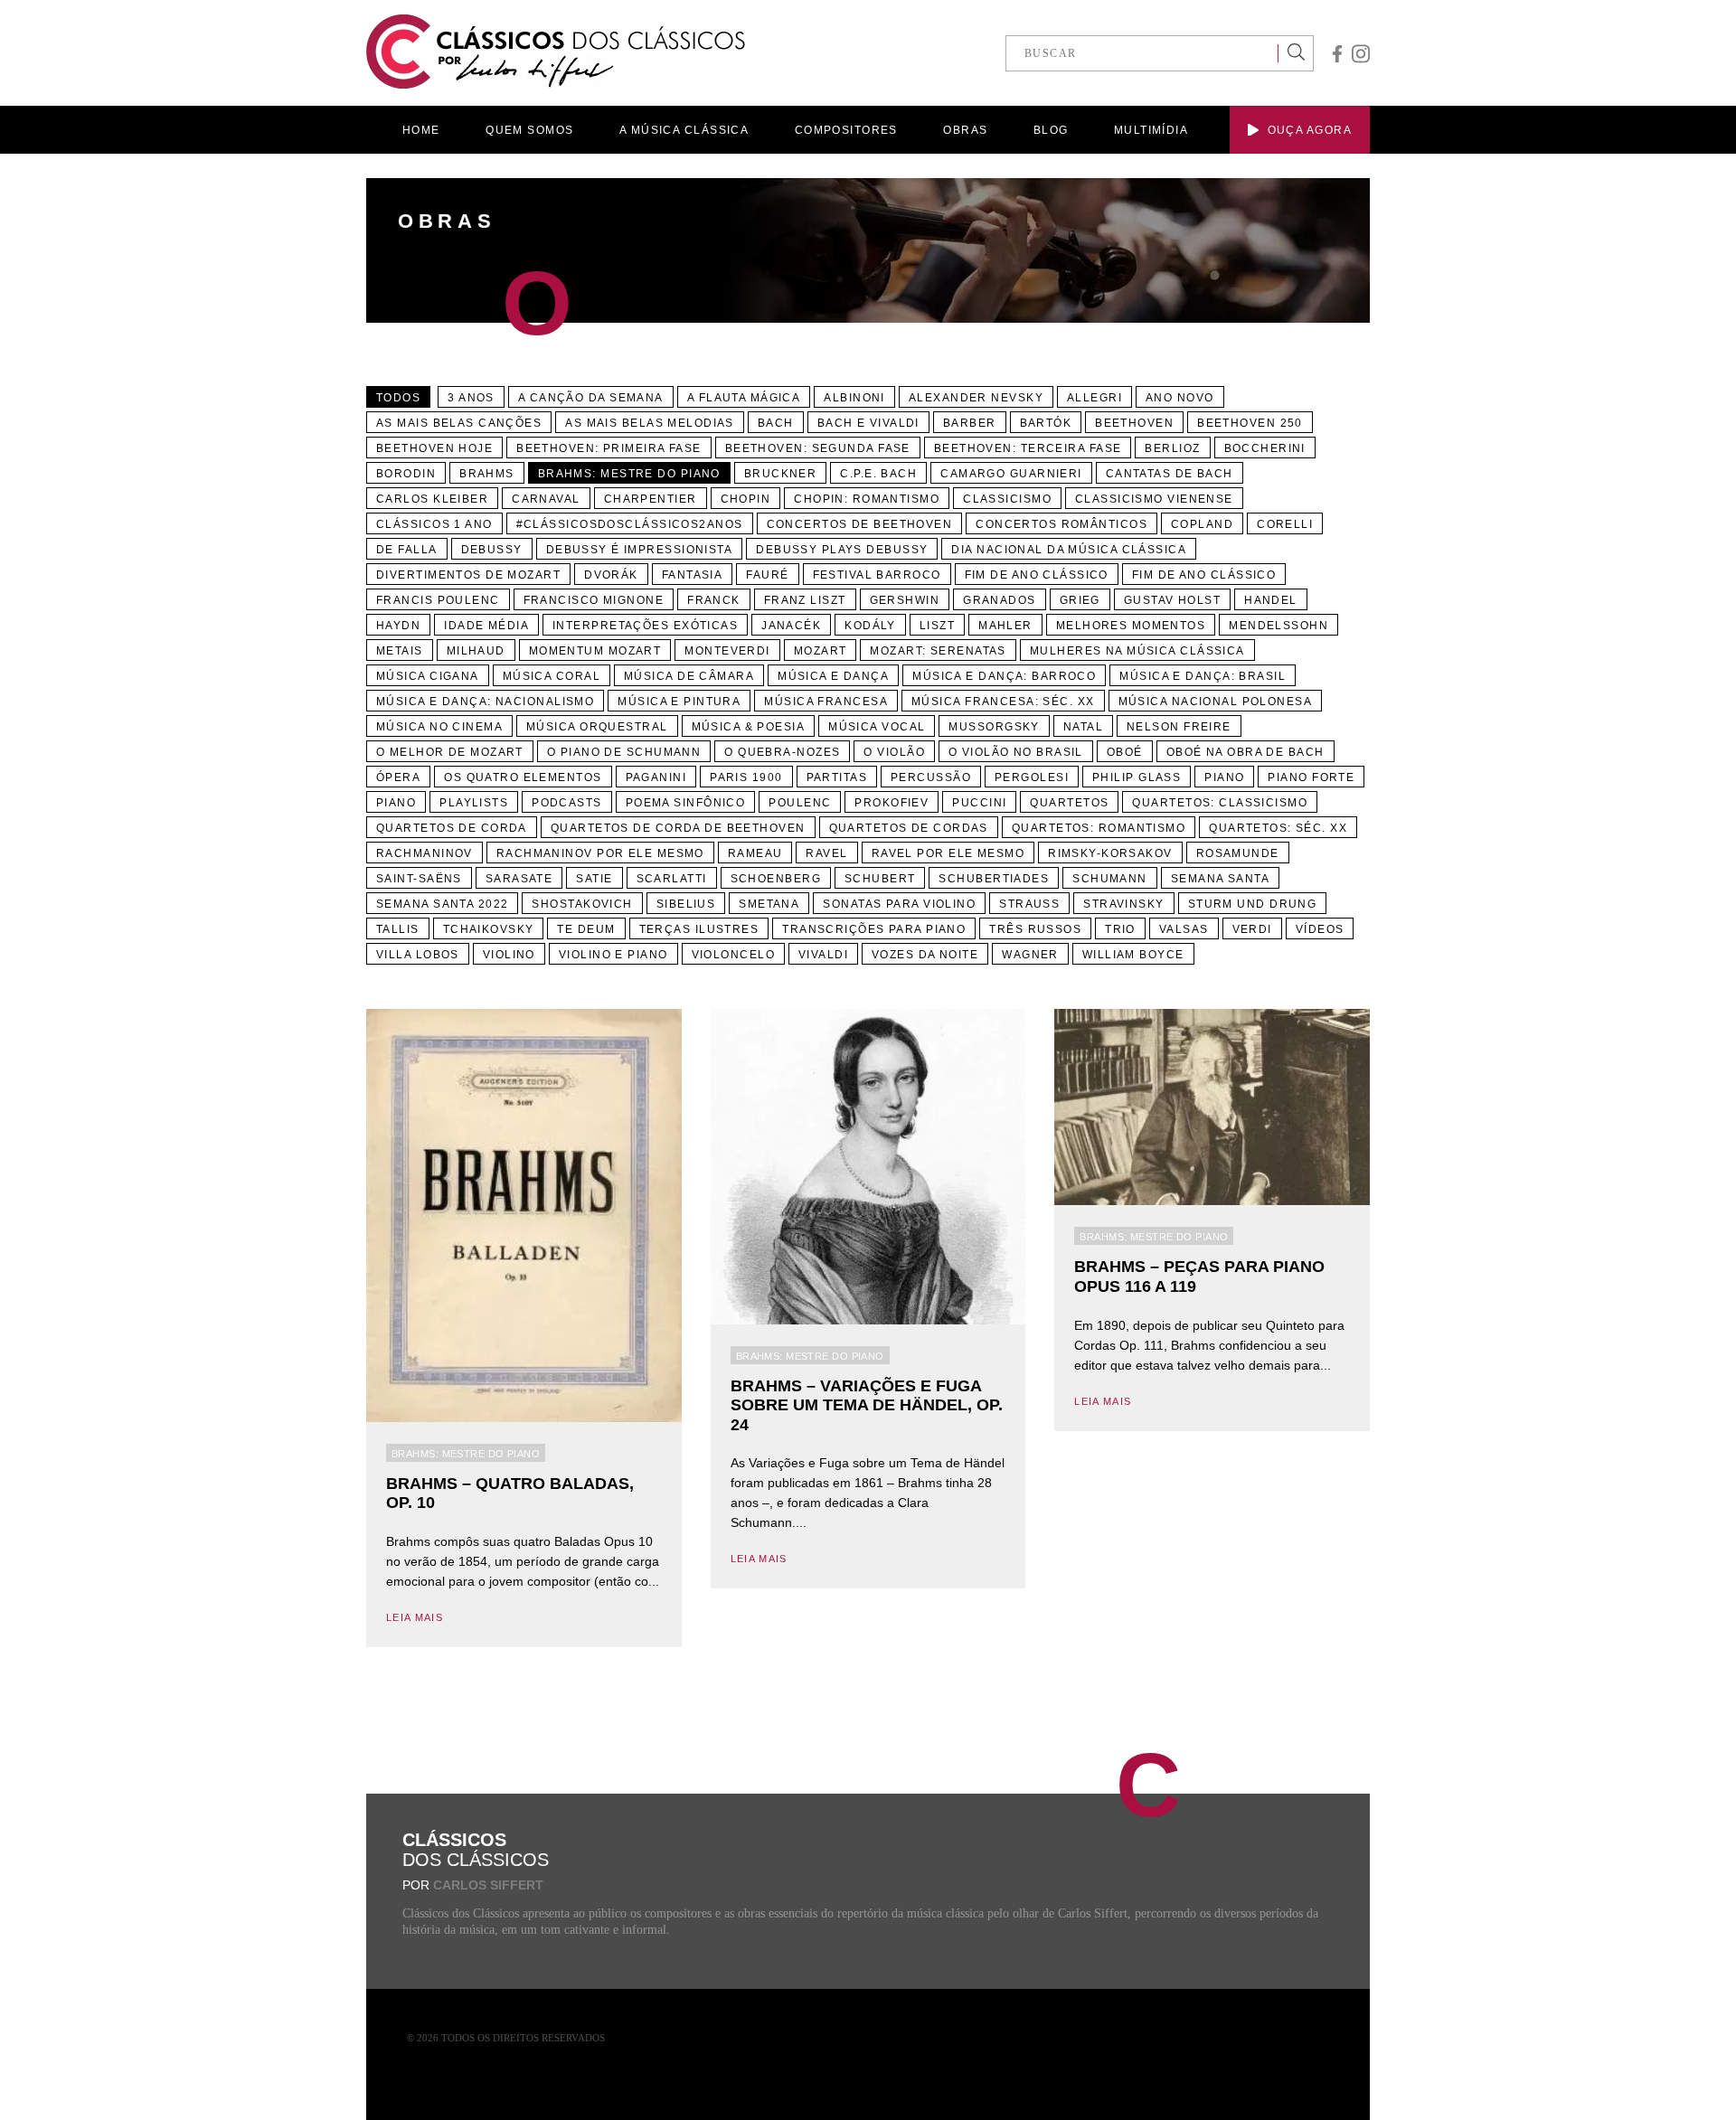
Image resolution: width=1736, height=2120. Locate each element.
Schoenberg (776, 879)
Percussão (931, 777)
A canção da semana (591, 398)
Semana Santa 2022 (442, 904)
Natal (1083, 727)
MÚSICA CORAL (552, 676)
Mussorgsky (994, 727)
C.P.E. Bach (878, 474)
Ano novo (1180, 398)
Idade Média (486, 626)
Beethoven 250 (1250, 423)
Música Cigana (428, 676)
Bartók (1046, 423)
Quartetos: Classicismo (1220, 803)
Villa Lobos (418, 955)
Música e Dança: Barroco (1004, 676)
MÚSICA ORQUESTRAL (597, 727)
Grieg (1080, 600)
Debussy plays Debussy (842, 550)
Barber (970, 423)
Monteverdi (727, 651)
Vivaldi (823, 955)
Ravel (826, 853)
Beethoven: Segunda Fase (818, 448)
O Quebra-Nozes (782, 752)
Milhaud (476, 651)
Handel (1271, 600)
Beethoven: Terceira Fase (1028, 448)
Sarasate (519, 879)
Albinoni (854, 398)
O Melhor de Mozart (450, 752)
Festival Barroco (877, 575)
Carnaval (546, 499)
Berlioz (1172, 448)
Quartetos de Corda (452, 828)
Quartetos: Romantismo (1099, 828)
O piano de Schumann (624, 752)
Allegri (1094, 398)
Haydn (398, 626)
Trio (1120, 929)
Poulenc (800, 803)
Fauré (767, 575)
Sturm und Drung (1253, 904)
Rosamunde (1238, 853)
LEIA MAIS (415, 1617)
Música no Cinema (439, 727)
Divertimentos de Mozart (468, 575)
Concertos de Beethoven (860, 524)
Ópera (398, 777)
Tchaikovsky (489, 929)
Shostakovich (582, 904)
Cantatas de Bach (1170, 474)
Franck (714, 600)
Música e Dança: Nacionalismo (485, 702)
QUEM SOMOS (529, 130)
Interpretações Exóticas (645, 626)
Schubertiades (994, 879)
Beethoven (1134, 423)
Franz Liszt (805, 600)
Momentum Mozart (595, 651)
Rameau (755, 853)
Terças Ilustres (699, 929)
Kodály (870, 626)
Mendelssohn (1278, 626)
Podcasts (567, 803)
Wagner (1030, 955)
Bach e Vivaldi (868, 423)
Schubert (880, 879)
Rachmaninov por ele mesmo (600, 853)
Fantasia (693, 575)
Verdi (1252, 929)
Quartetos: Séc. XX (1278, 828)
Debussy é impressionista (640, 550)
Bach (776, 423)
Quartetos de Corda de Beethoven (678, 828)
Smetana (769, 904)
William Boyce (1133, 955)
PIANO (396, 803)
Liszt (937, 626)
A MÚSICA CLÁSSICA (684, 130)
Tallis (398, 929)
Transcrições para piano (874, 929)
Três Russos (1035, 929)
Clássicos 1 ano (434, 524)
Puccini (979, 803)
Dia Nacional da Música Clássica (1069, 550)
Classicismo (1007, 499)
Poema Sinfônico (686, 803)
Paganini (656, 777)
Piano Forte (1311, 777)
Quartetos (1069, 803)
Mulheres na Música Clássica (1137, 651)
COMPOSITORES (846, 130)
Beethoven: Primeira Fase (609, 448)
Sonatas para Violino (899, 904)
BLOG (1051, 130)
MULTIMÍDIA (1151, 130)
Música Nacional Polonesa (1216, 702)
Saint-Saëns (419, 879)
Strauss (1029, 904)
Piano (1224, 777)
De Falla (407, 550)
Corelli (1285, 524)
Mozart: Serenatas (938, 651)
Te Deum (586, 929)
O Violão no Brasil (1016, 752)
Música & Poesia (749, 727)
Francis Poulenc (438, 600)
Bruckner (781, 474)
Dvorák (611, 575)
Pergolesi (1032, 777)
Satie (594, 879)
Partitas (837, 777)
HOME (421, 130)
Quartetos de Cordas (909, 828)
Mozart (821, 651)
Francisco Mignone (594, 600)
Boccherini (1265, 448)
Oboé (1125, 752)
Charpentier (651, 499)
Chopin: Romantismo (867, 499)
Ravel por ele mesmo (948, 853)
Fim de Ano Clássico (1037, 575)
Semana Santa (1220, 879)
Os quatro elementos (523, 777)
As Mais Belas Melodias (650, 423)
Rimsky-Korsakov (1110, 853)
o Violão (894, 752)
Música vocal (877, 727)
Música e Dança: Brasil (1203, 676)
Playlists (474, 803)
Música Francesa (826, 702)
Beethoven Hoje (434, 448)
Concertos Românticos (1061, 524)
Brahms (487, 474)
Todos (398, 398)
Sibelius (686, 904)
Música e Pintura (679, 702)
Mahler (1005, 626)
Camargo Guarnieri (1011, 474)
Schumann (1110, 879)
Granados (1000, 600)
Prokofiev (892, 803)
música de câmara (689, 676)
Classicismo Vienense (1154, 499)
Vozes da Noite (925, 955)
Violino (509, 955)
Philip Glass (1137, 777)
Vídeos (1320, 929)
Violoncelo (733, 955)
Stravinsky (1123, 904)
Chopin (746, 499)
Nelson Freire (1179, 727)
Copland (1202, 524)
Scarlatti (672, 879)
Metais (400, 651)
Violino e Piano (613, 955)
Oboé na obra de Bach (1245, 752)
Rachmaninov (425, 853)
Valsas (1184, 929)
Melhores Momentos (1131, 626)
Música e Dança (833, 676)
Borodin (406, 474)
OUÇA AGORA (1310, 130)
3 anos (471, 398)
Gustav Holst (1172, 600)
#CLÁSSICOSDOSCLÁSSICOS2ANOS (630, 524)
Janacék (791, 626)
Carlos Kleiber (432, 499)
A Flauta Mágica (744, 398)
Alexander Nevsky (976, 398)
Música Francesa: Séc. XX (1003, 702)
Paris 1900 (746, 777)
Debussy (492, 550)
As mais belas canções (459, 423)
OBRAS (965, 130)
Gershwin (905, 600)
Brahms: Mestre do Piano (629, 474)
